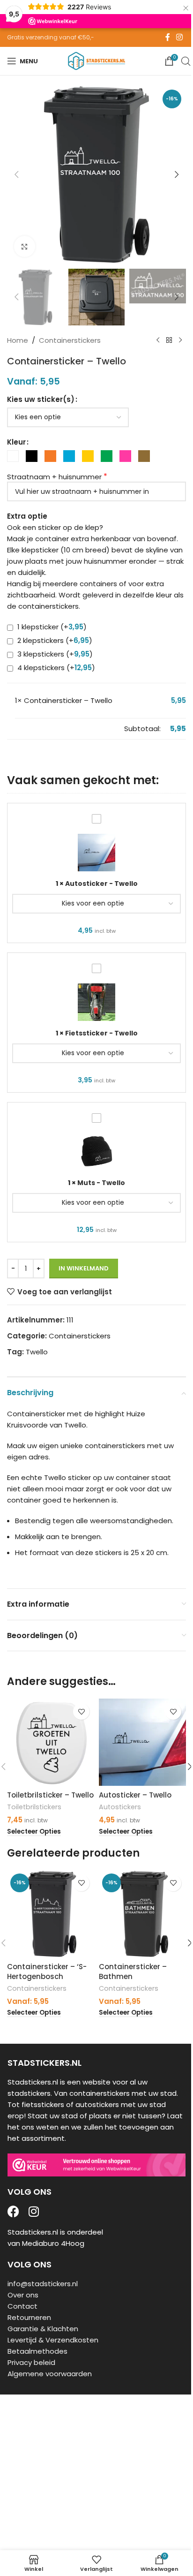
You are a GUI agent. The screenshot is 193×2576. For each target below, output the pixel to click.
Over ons (23, 2295)
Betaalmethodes (37, 2351)
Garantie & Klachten (43, 2329)
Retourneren (29, 2317)
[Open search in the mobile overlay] (186, 61)
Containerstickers (70, 340)
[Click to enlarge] (25, 246)
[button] (16, 174)
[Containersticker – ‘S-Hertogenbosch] (51, 1914)
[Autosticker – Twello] (142, 1742)
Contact (22, 2306)
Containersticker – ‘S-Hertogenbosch (47, 1972)
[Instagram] (33, 2211)
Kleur (16, 442)
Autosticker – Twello (135, 1795)
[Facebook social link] (168, 37)
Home (18, 340)
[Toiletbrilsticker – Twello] (51, 1742)
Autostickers (120, 1807)
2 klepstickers (54, 640)
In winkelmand (84, 1268)
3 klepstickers (54, 654)
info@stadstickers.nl (43, 2284)
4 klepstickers (55, 668)
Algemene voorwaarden (50, 2374)
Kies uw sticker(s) (41, 399)
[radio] (13, 456)
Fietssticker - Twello (101, 1033)
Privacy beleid (31, 2362)
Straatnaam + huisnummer (54, 477)
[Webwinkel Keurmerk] (96, 2165)
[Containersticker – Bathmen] (142, 1914)
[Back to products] (169, 340)
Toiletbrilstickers (34, 1807)
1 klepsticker (51, 627)
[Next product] (180, 340)
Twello (37, 1352)
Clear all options (43, 729)
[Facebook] (13, 2211)
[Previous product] (158, 340)
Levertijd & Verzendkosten (53, 2340)
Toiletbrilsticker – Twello (50, 1795)
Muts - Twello (101, 1183)
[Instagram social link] (180, 37)
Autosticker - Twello (101, 884)
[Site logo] (96, 60)
